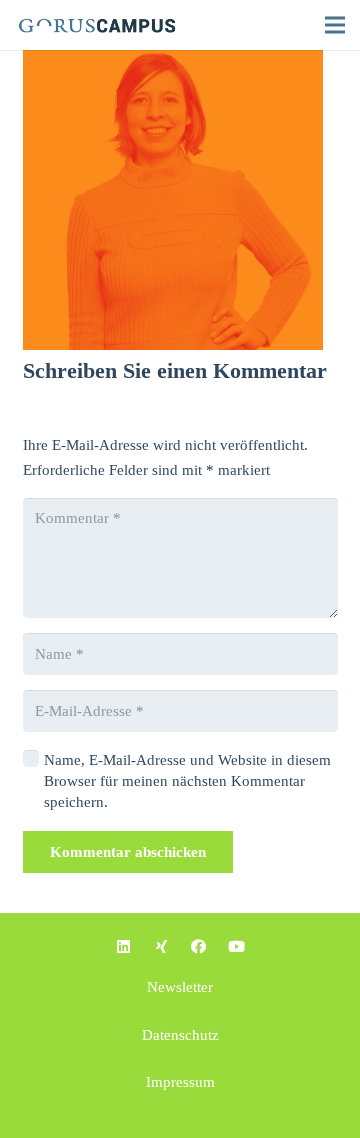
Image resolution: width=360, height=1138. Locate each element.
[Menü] (335, 25)
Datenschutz (180, 1035)
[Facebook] (199, 947)
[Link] (111, 25)
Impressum (180, 1082)
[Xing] (162, 947)
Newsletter (180, 987)
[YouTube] (237, 947)
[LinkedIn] (124, 947)
